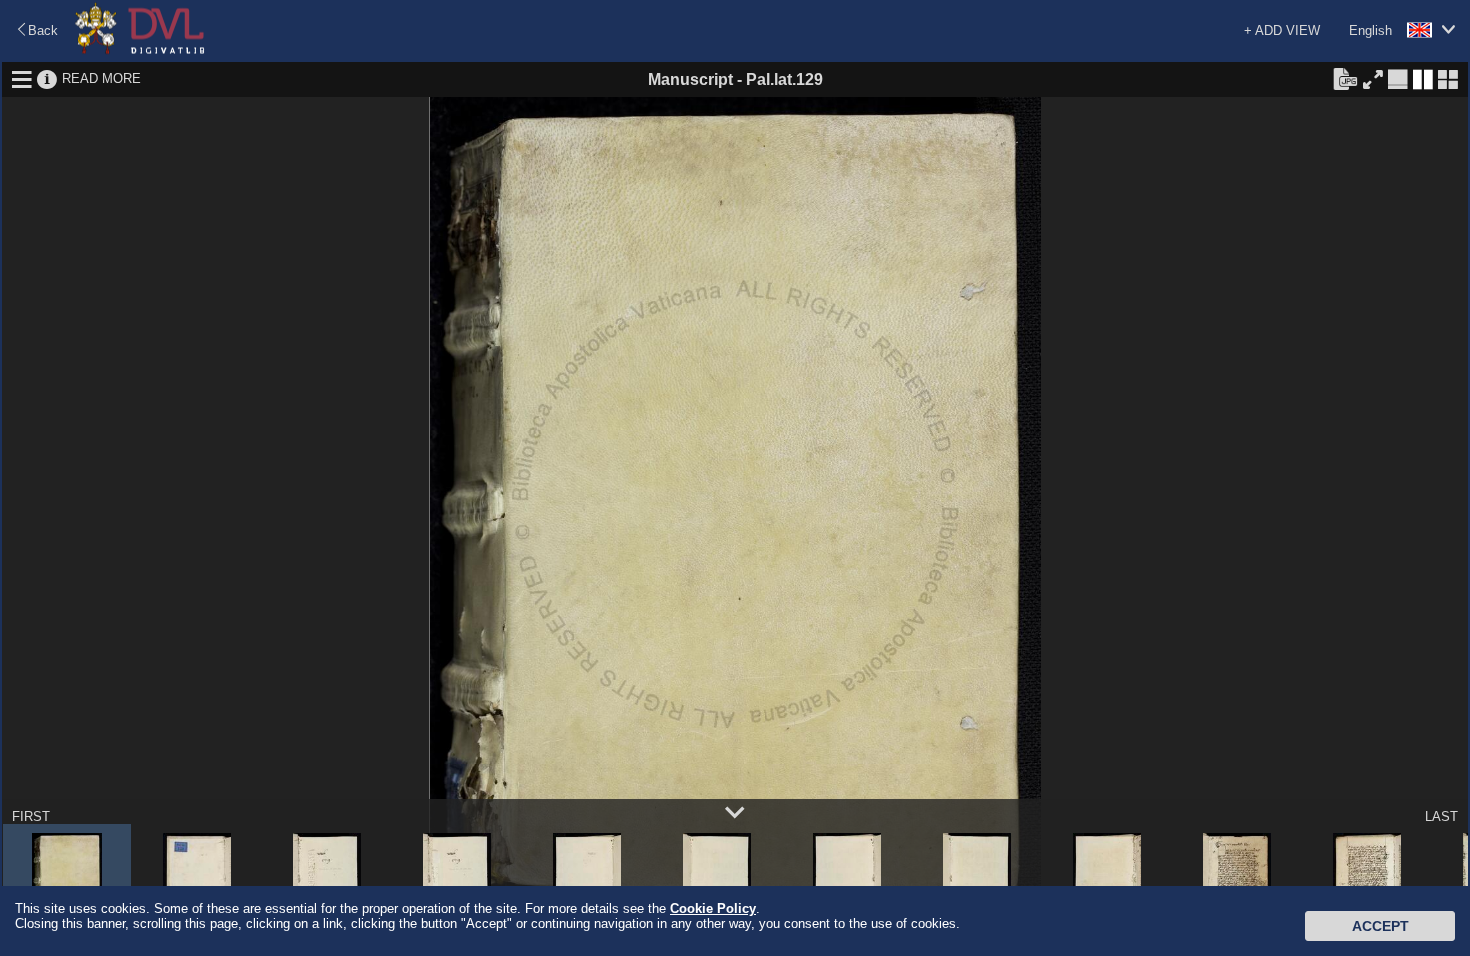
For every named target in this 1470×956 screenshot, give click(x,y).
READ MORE (101, 78)
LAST (1441, 816)
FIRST (31, 816)
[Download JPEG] (1345, 78)
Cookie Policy (713, 908)
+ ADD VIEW (1282, 30)
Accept (1380, 926)
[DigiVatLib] (140, 50)
